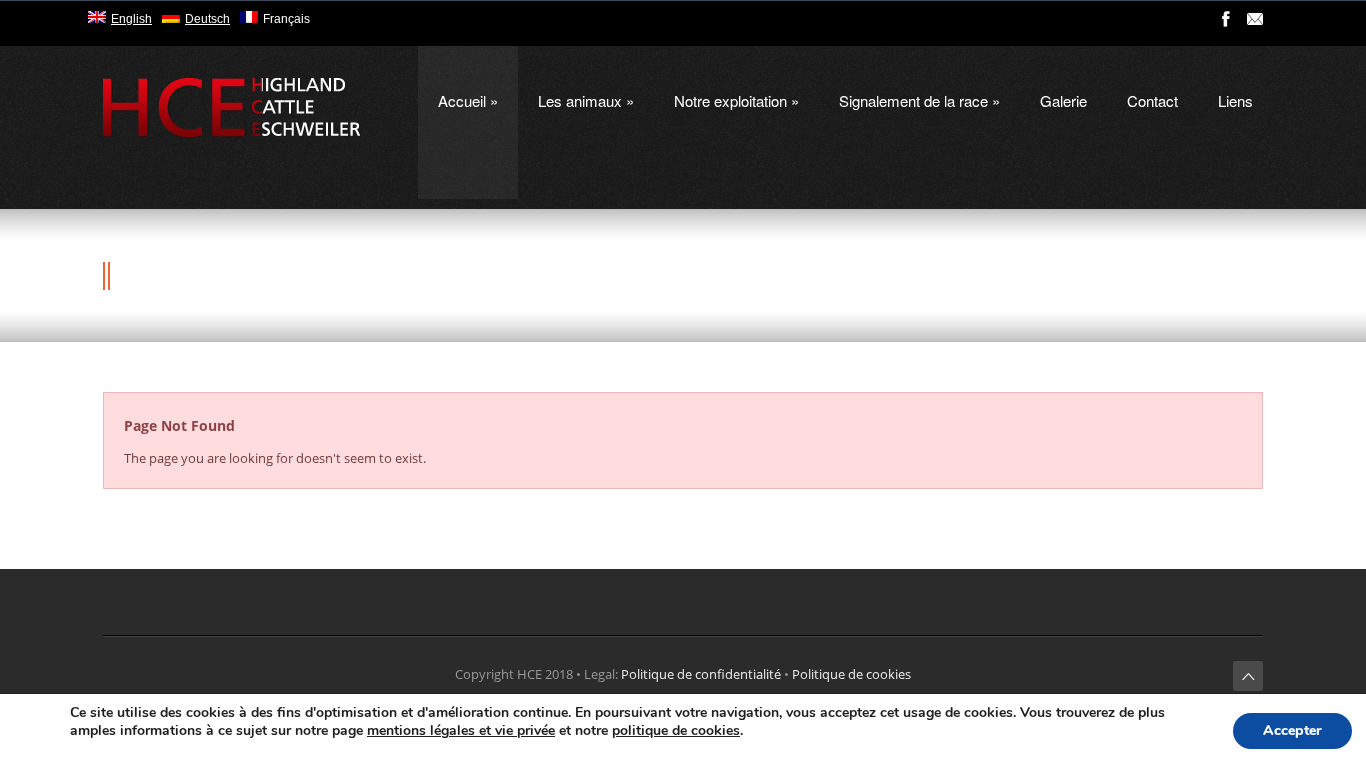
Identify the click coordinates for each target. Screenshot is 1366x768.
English (131, 19)
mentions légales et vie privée (461, 730)
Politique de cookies (851, 674)
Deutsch (207, 19)
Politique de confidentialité (701, 674)
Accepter (1292, 730)
